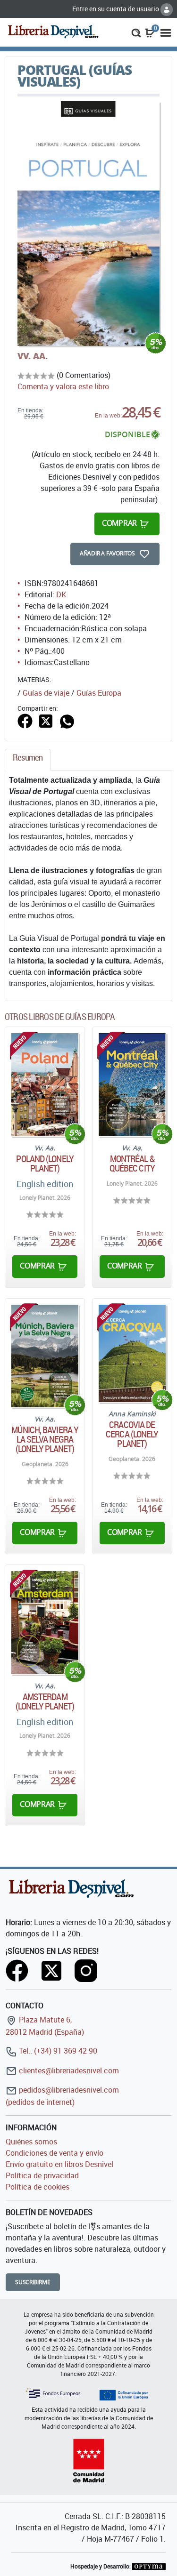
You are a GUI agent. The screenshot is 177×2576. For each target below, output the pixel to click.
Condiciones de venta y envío (55, 2153)
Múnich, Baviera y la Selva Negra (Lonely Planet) (45, 1439)
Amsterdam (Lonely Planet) (45, 1701)
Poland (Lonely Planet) (45, 1164)
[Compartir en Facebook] (25, 720)
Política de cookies (38, 2187)
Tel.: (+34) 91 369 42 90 (57, 2051)
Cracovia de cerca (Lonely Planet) (132, 1434)
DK (61, 594)
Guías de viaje (46, 693)
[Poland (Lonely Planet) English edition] (45, 1085)
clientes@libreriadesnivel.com (68, 2070)
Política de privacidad (42, 2175)
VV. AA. (33, 356)
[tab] (28, 760)
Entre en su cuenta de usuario (116, 9)
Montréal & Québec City (132, 1164)
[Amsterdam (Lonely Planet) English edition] (45, 1623)
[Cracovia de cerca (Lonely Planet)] (132, 1353)
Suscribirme (33, 2282)
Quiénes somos (31, 2142)
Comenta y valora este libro (63, 386)
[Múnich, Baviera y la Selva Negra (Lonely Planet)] (45, 1356)
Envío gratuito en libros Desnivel (59, 2164)
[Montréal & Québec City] (132, 1085)
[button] (136, 32)
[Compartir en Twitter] (46, 720)
